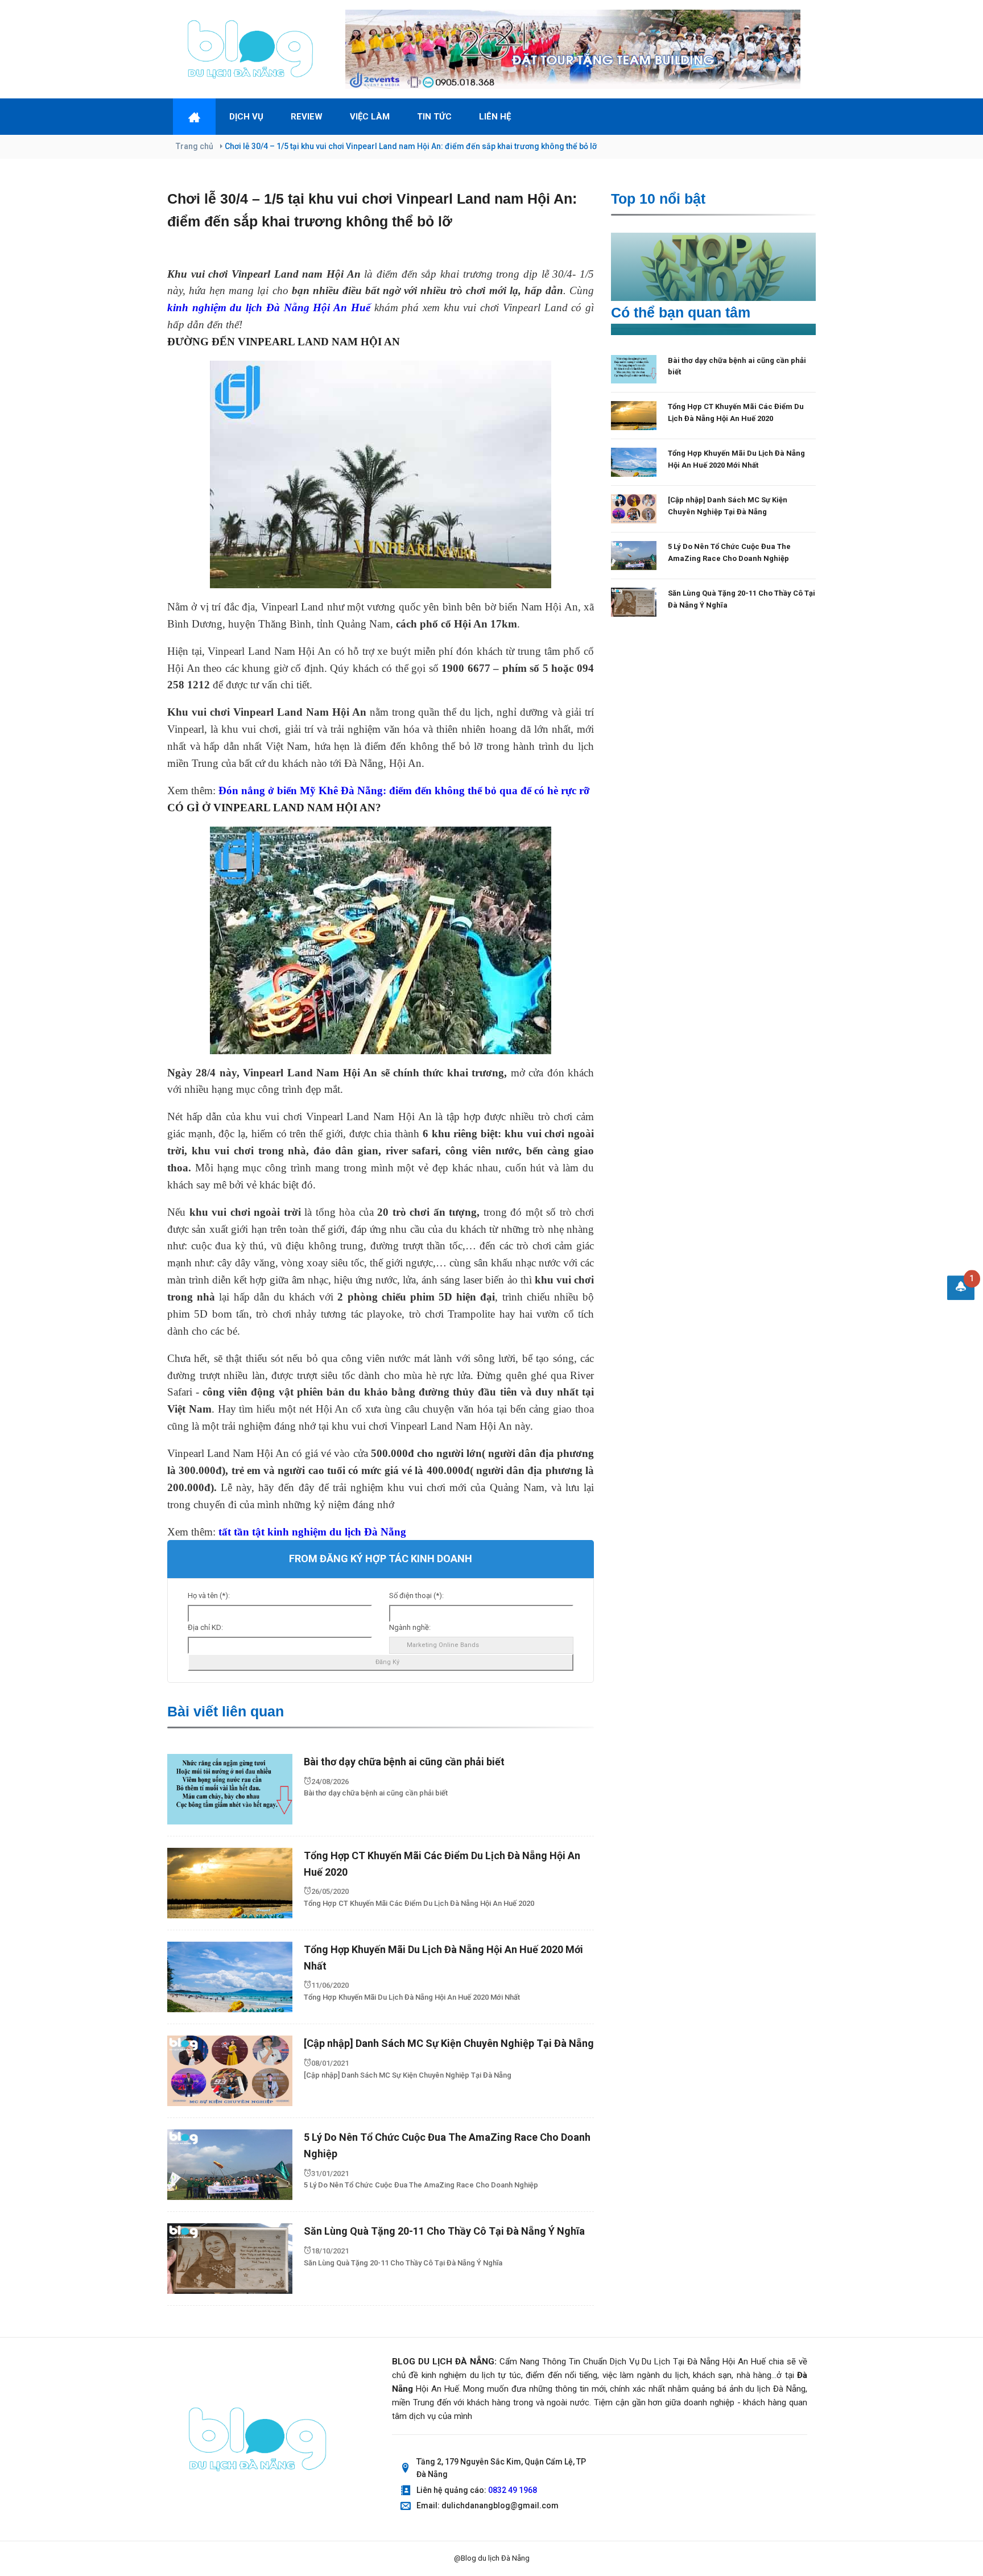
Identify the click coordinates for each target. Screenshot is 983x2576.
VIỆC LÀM (370, 117)
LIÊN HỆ (495, 117)
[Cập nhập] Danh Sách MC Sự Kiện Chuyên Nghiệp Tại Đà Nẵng (449, 2043)
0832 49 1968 (513, 2490)
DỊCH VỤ (246, 117)
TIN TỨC (434, 117)
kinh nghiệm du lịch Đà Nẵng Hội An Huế (269, 307)
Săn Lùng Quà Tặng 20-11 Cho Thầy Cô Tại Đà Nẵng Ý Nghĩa (444, 2231)
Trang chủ (195, 146)
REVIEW (307, 117)
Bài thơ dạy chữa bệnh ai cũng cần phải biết (404, 1762)
